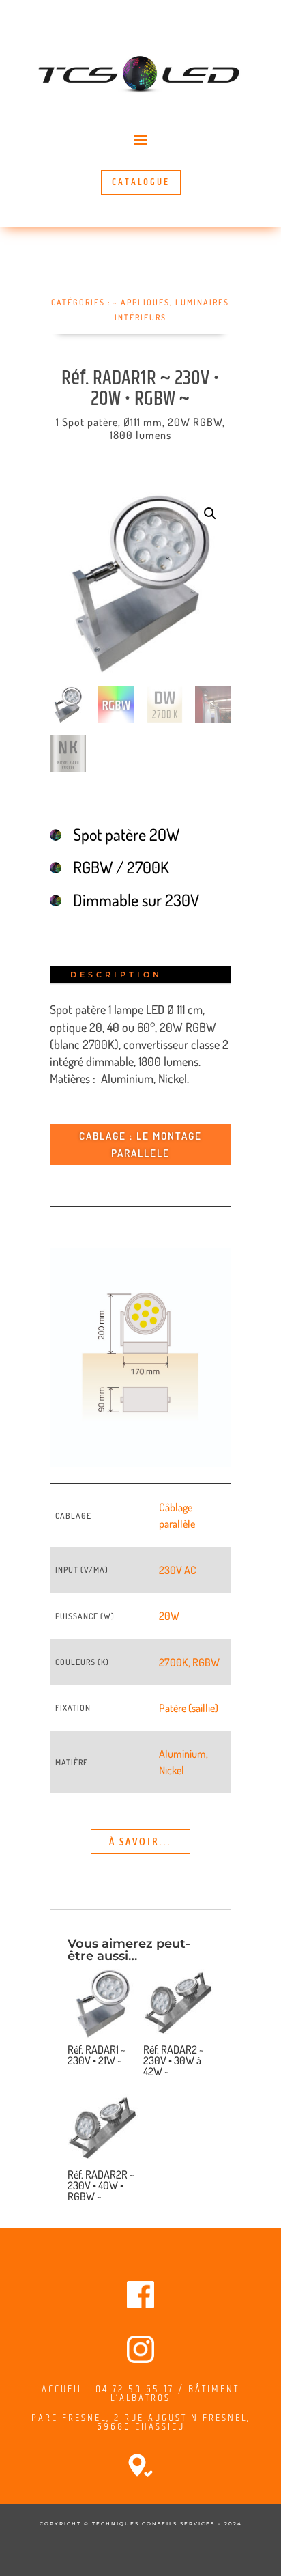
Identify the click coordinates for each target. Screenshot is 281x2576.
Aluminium (182, 1754)
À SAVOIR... (140, 1842)
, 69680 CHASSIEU (174, 2422)
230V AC (178, 1570)
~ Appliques (142, 302)
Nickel (172, 1770)
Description (116, 975)
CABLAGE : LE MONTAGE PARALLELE (140, 1145)
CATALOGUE (141, 182)
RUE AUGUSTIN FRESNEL (186, 2418)
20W (169, 1616)
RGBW (206, 1662)
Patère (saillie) (189, 1708)
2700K (174, 1662)
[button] (210, 514)
